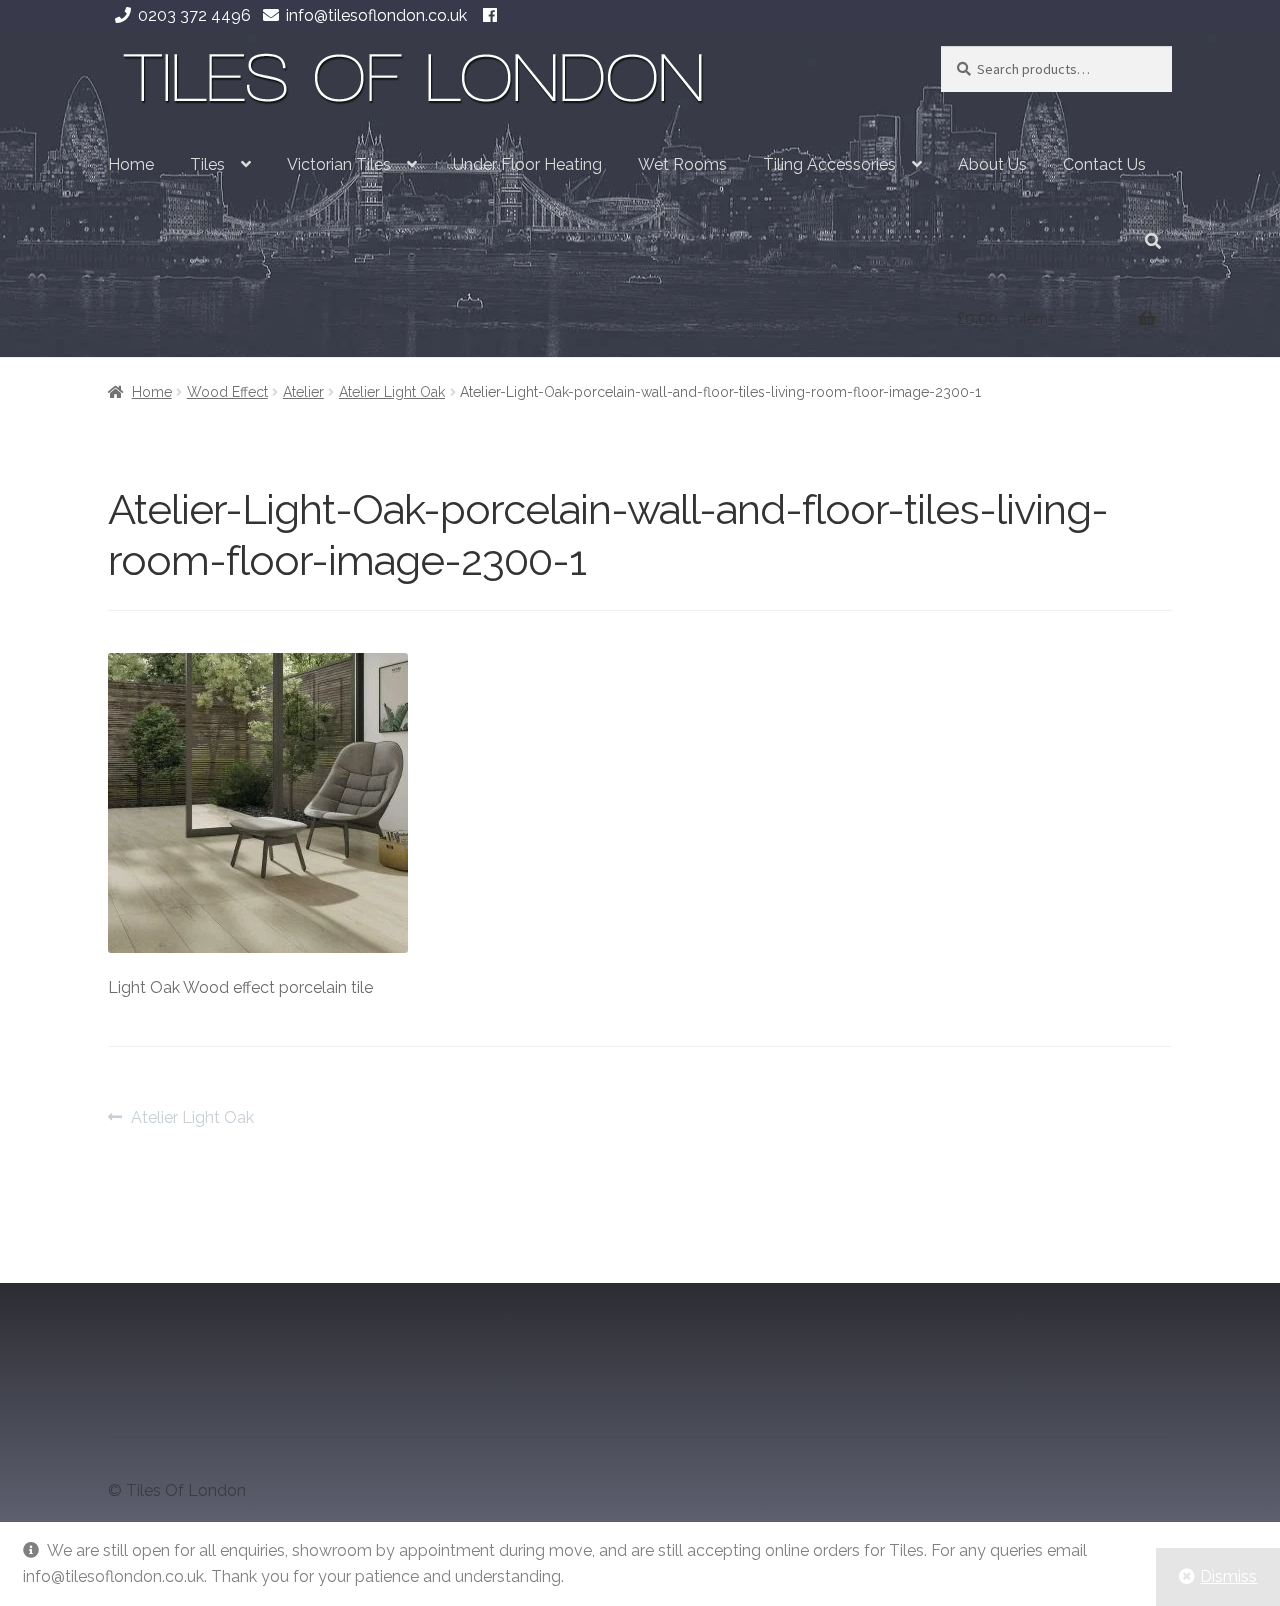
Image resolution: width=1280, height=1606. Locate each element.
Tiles (207, 164)
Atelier (303, 392)
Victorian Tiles (339, 164)
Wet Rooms (682, 164)
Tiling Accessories (829, 164)
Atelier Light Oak (392, 392)
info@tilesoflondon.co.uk (376, 15)
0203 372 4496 (194, 15)
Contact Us (1104, 164)
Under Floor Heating (527, 164)
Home (131, 164)
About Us (992, 164)
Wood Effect (227, 392)
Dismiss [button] (1228, 1576)
